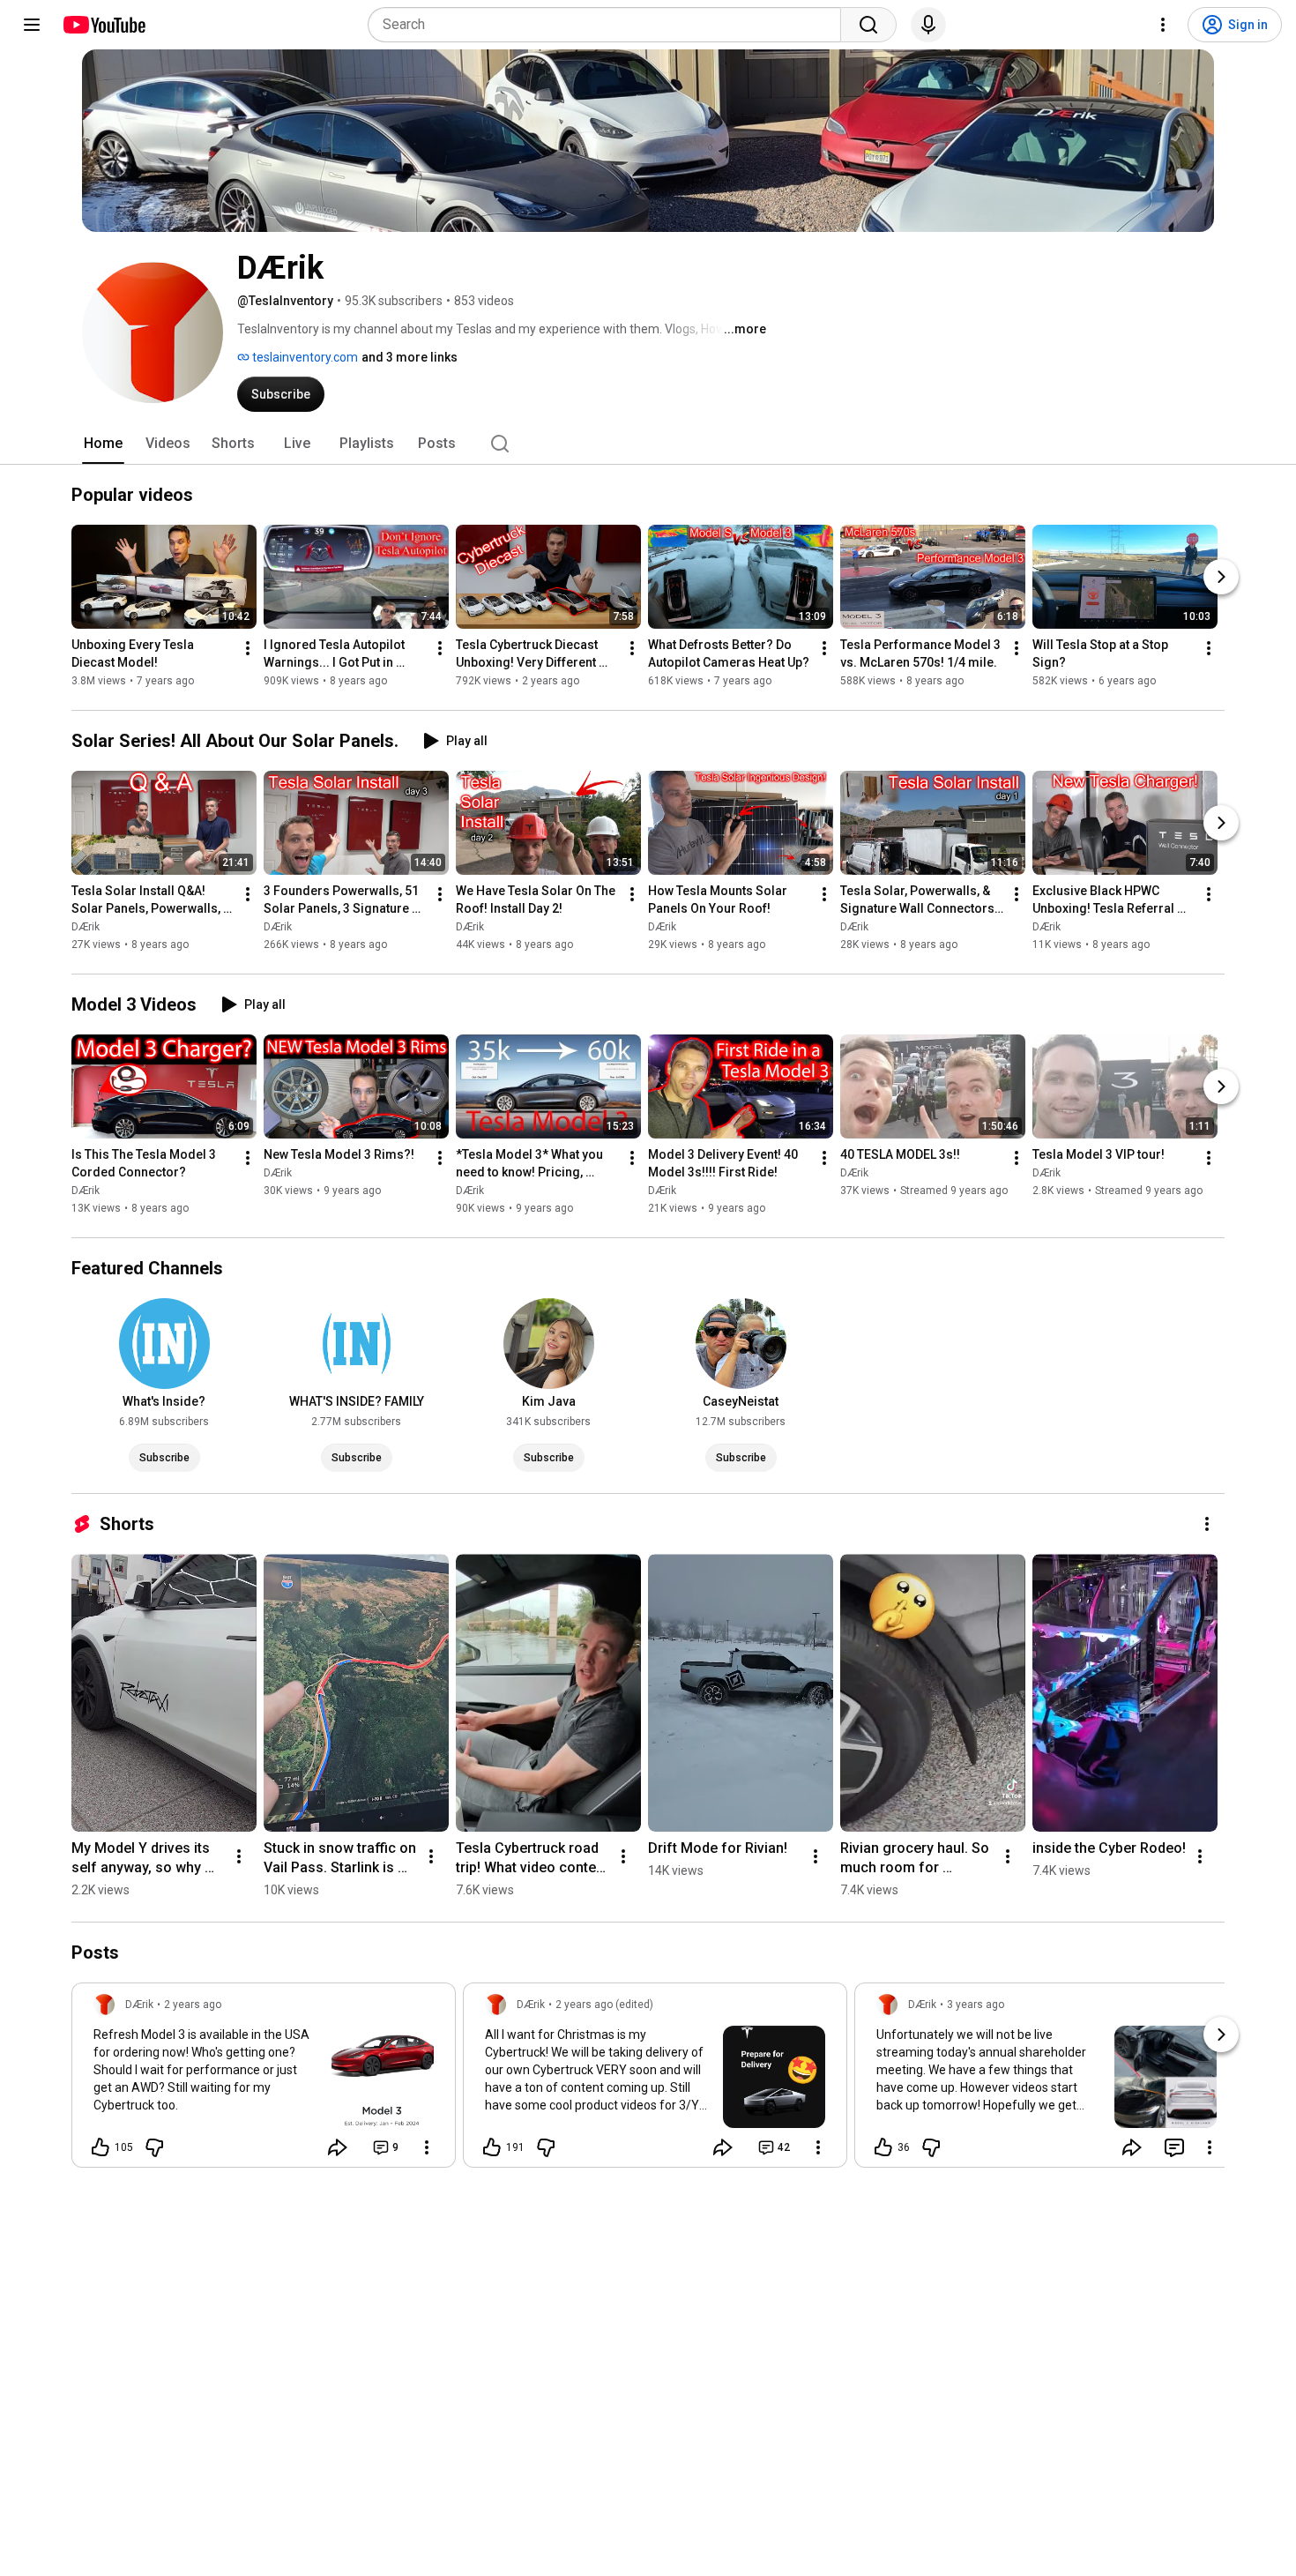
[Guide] (32, 25)
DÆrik (86, 927)
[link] (264, 2080)
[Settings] (1163, 25)
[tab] (103, 444)
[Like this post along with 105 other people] (101, 2147)
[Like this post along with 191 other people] (492, 2147)
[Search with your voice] (928, 25)
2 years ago (193, 2005)
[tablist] (648, 444)
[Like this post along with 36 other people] (883, 2147)
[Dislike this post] (154, 2147)
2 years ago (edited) (604, 2005)
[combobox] (610, 25)
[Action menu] (427, 2147)
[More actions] (248, 648)
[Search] (868, 25)
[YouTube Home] (104, 25)
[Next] (1221, 577)
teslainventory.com (304, 357)
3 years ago (976, 2005)
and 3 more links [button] (410, 357)
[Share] (338, 2147)
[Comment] (1174, 2147)
